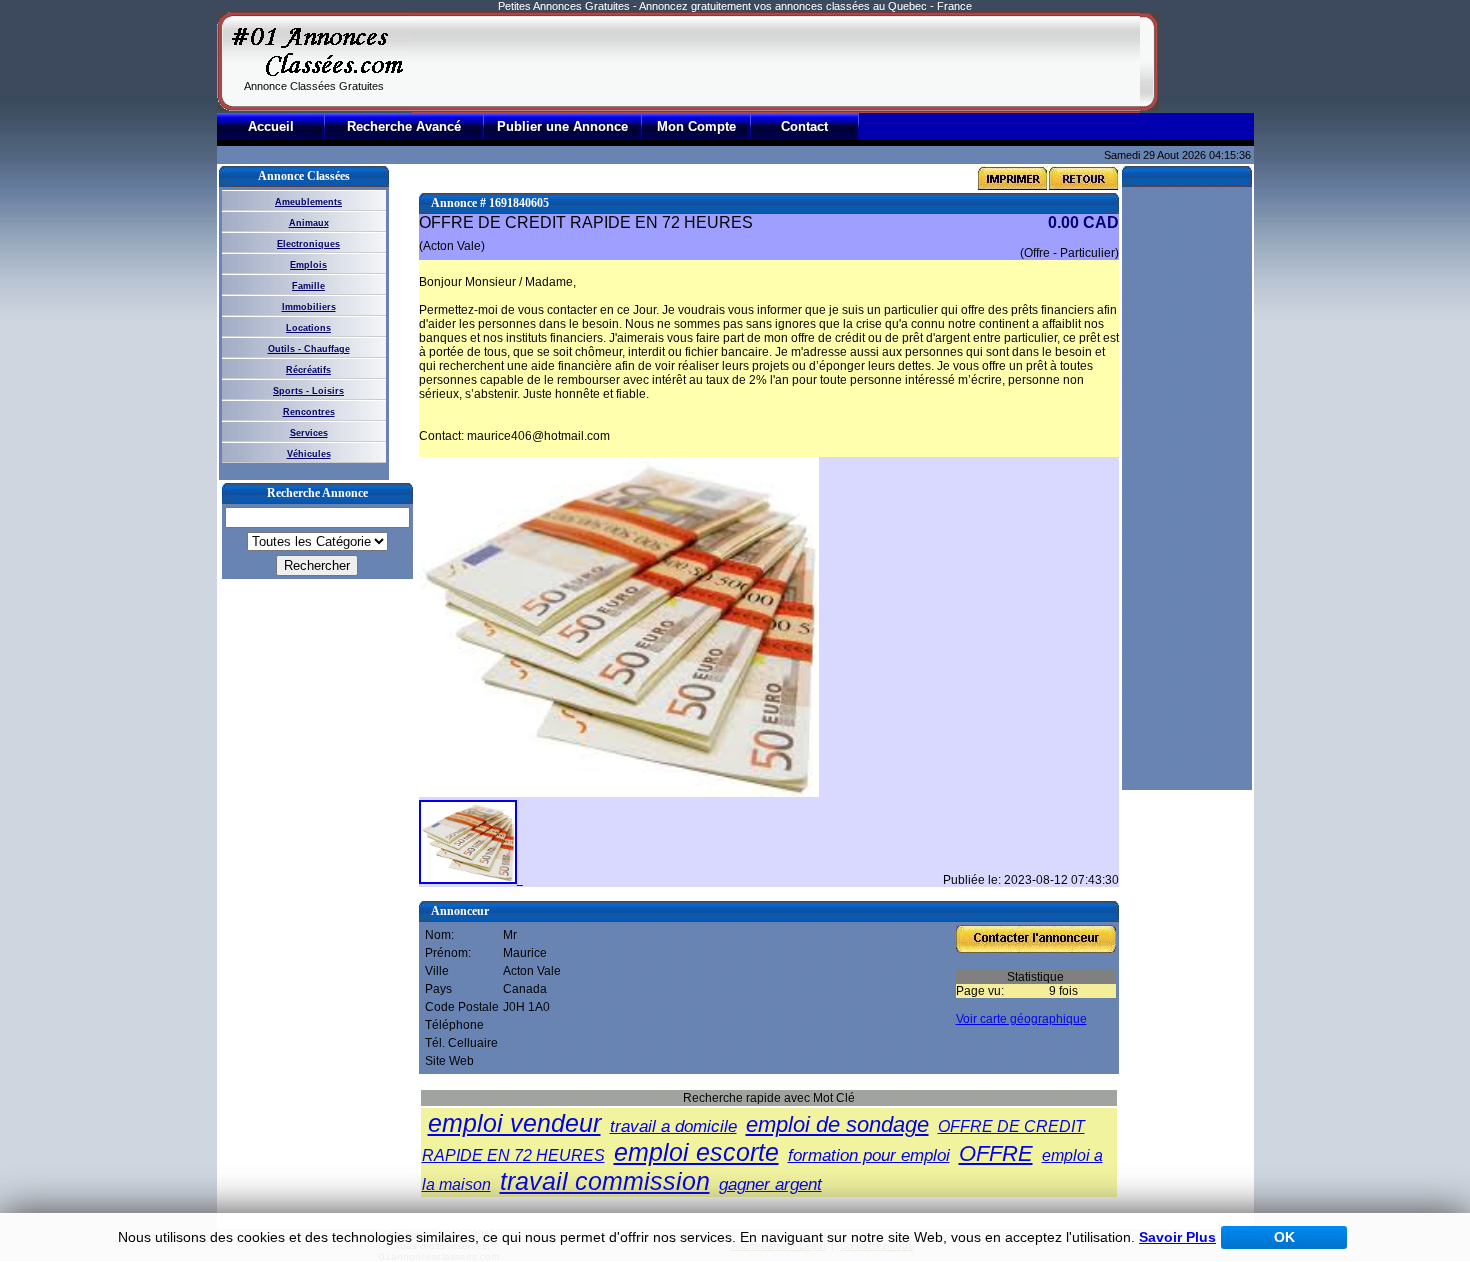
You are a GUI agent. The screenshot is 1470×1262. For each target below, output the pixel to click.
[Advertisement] (776, 62)
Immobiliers (309, 307)
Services (309, 433)
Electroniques (308, 244)
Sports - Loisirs (308, 391)
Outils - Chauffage (309, 349)
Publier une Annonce (562, 126)
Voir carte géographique (1021, 1019)
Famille (308, 286)
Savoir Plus (1177, 1237)
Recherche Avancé (404, 126)
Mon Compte (696, 126)
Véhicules (309, 454)
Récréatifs (308, 370)
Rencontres (309, 412)
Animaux (309, 223)
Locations (308, 328)
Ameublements (308, 202)
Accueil (271, 126)
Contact (804, 126)
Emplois (308, 265)
